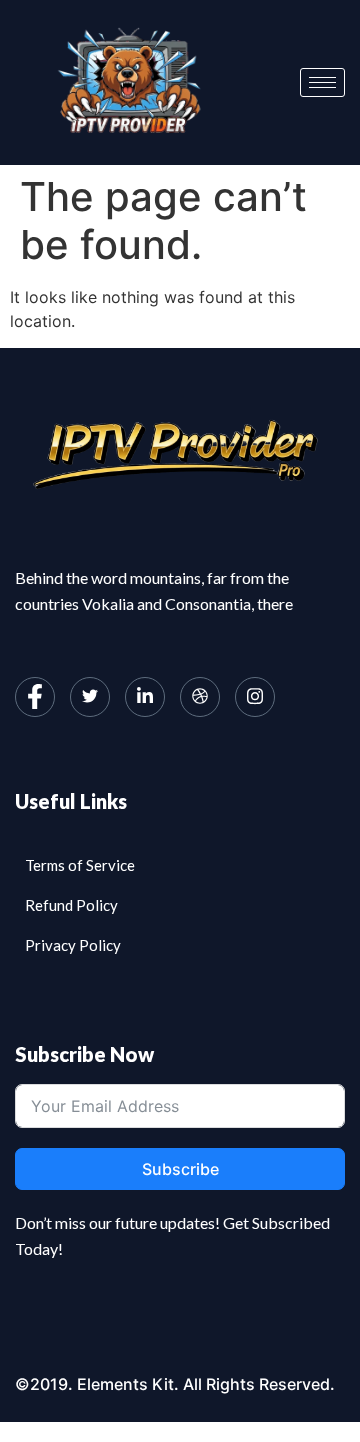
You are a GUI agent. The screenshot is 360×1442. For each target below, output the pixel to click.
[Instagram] (255, 697)
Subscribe (180, 1169)
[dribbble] (200, 697)
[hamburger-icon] (322, 82)
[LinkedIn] (145, 697)
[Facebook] (35, 697)
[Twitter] (90, 697)
